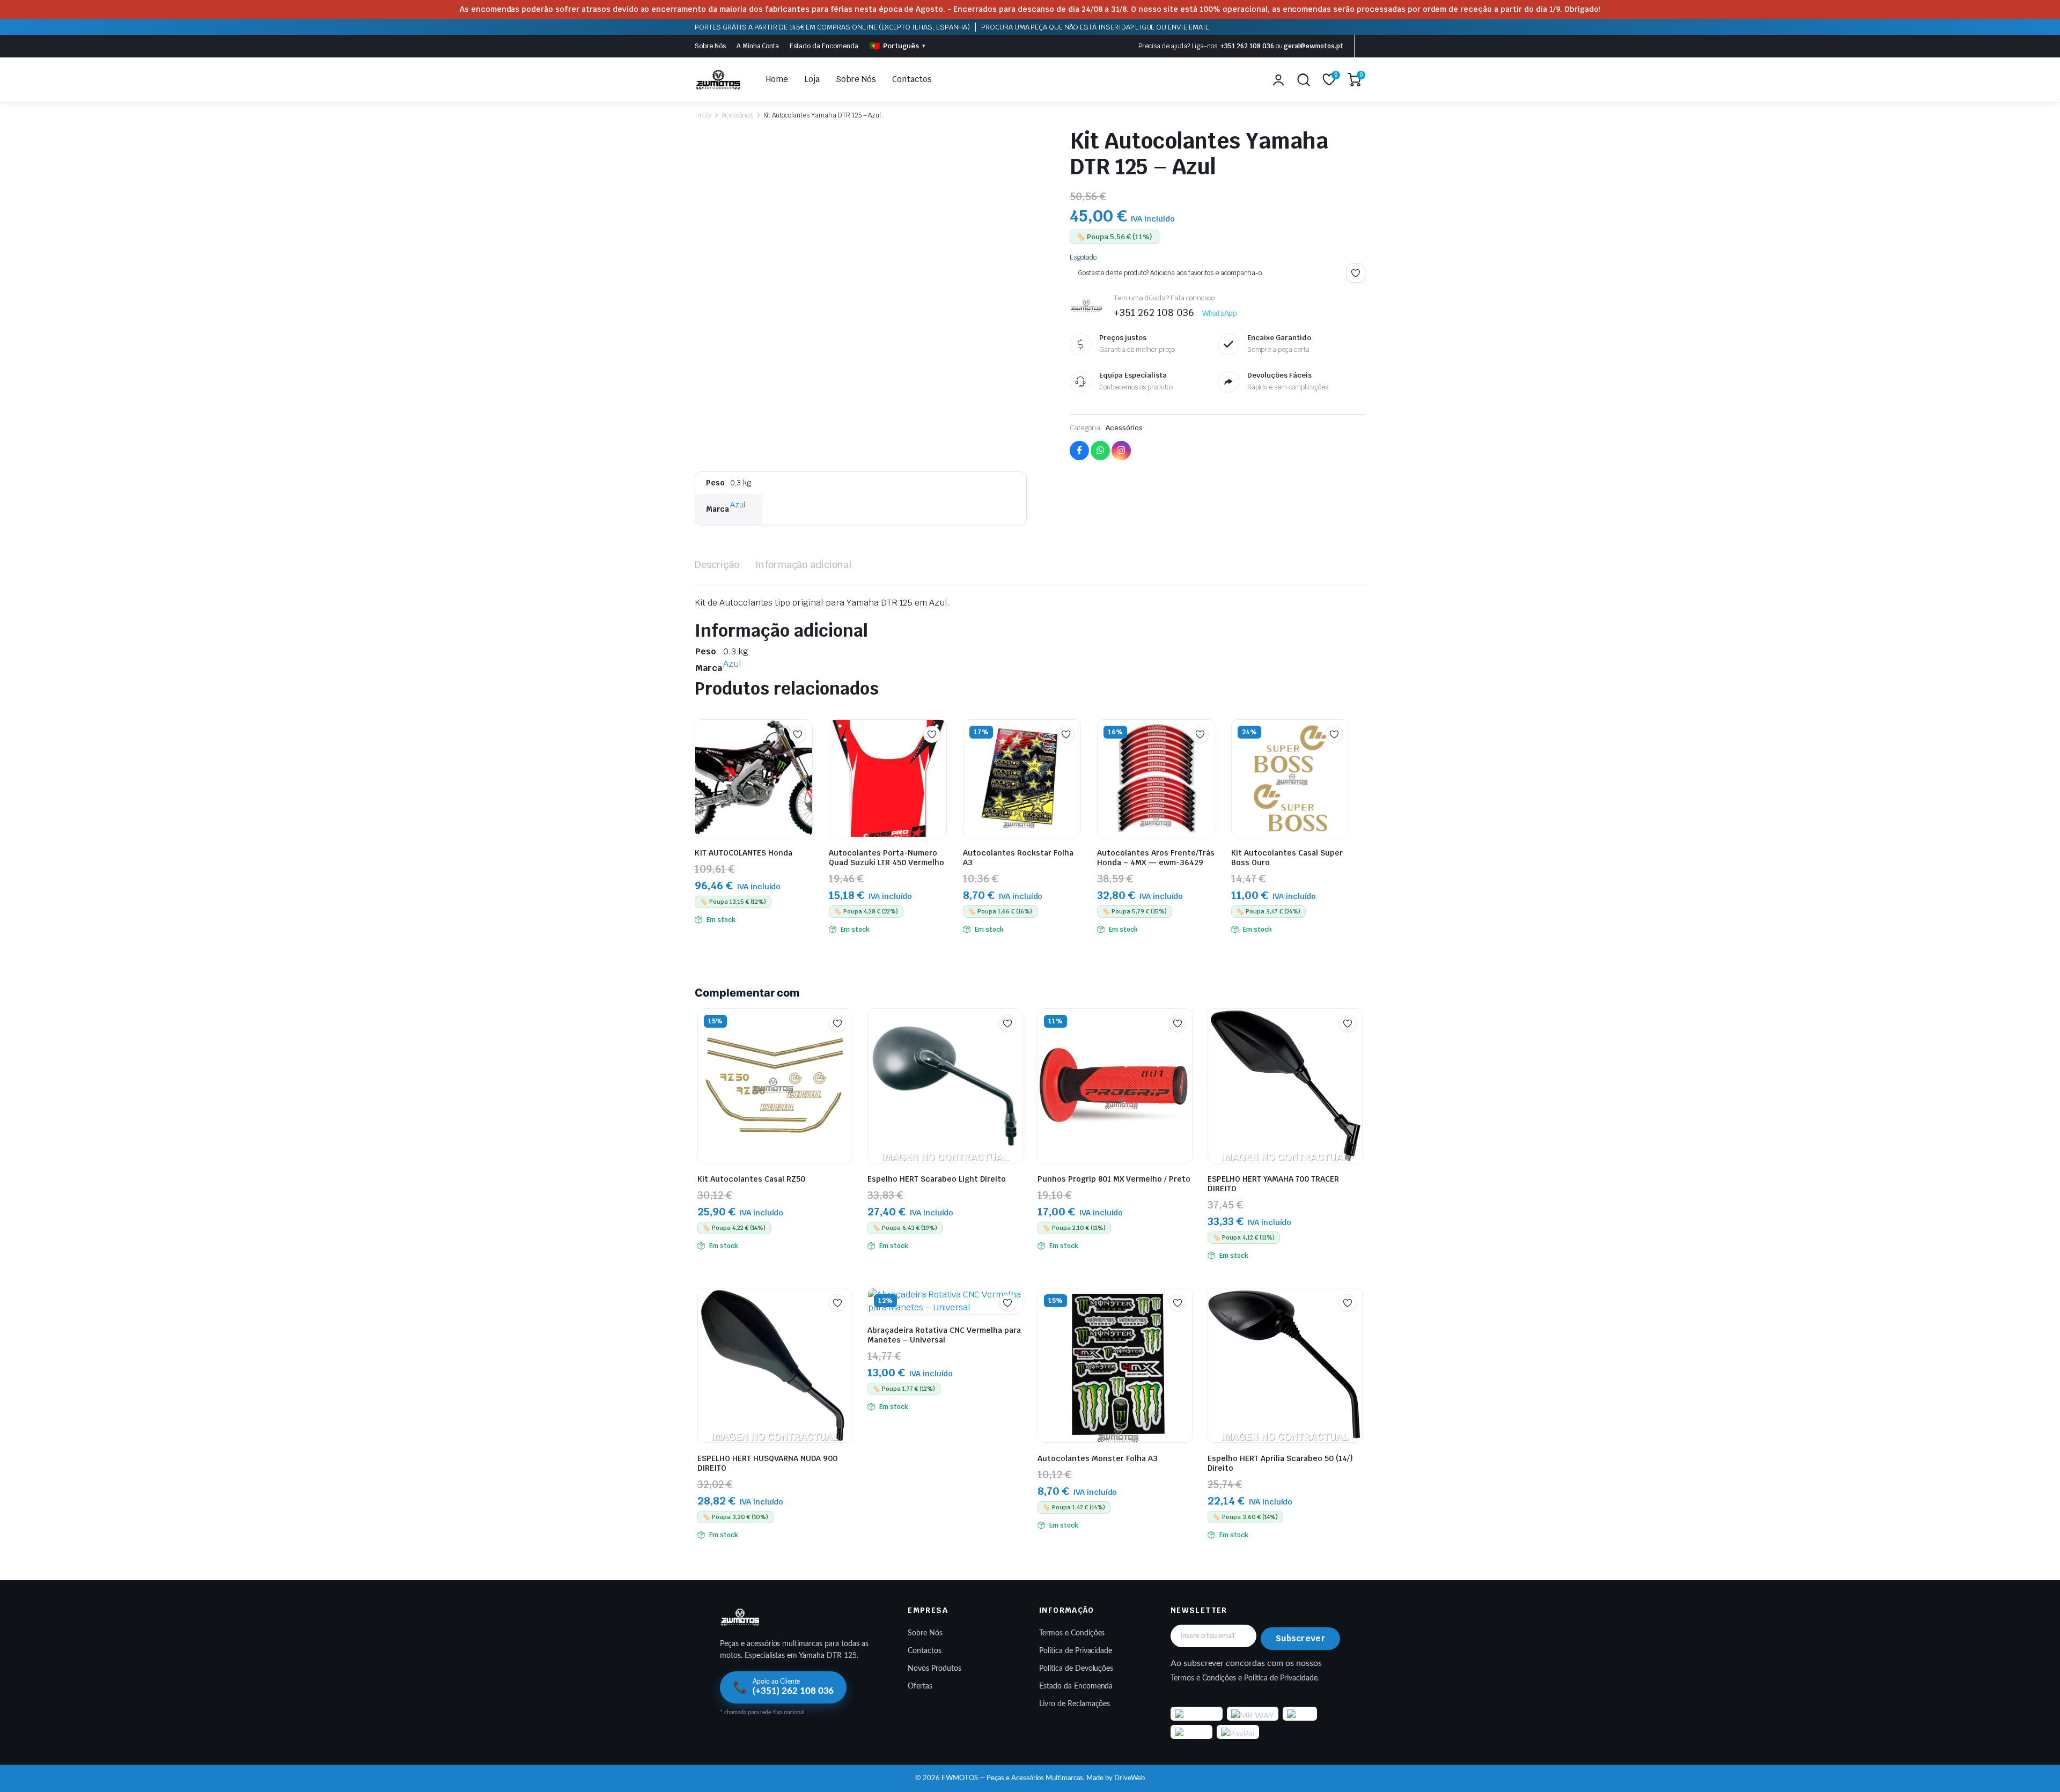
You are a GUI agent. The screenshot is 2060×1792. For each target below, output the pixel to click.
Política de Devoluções (1076, 1669)
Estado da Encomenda (824, 46)
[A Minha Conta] (1278, 80)
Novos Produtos (935, 1669)
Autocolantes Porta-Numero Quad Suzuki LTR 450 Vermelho (886, 858)
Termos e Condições (1072, 1633)
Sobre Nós (710, 46)
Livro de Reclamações (1075, 1704)
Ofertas (920, 1686)
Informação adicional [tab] (803, 565)
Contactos (912, 79)
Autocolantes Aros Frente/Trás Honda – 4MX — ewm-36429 (1156, 858)
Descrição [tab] (717, 565)
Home (777, 79)
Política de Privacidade (1076, 1651)
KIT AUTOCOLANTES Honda (744, 853)
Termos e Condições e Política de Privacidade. (1245, 1678)
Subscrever (1300, 1638)
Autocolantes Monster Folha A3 (1098, 1458)
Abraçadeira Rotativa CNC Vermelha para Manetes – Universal (944, 1335)
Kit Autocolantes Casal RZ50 (751, 1179)
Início (703, 115)
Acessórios (737, 115)
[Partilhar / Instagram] (1121, 451)
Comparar (803, 755)
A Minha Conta (758, 46)
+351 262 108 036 (1247, 46)
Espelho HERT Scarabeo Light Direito (937, 1179)
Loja (812, 79)
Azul (738, 505)
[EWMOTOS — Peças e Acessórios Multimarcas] (718, 80)
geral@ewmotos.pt (1314, 46)
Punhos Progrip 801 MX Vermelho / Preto (1114, 1179)
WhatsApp (1220, 313)
